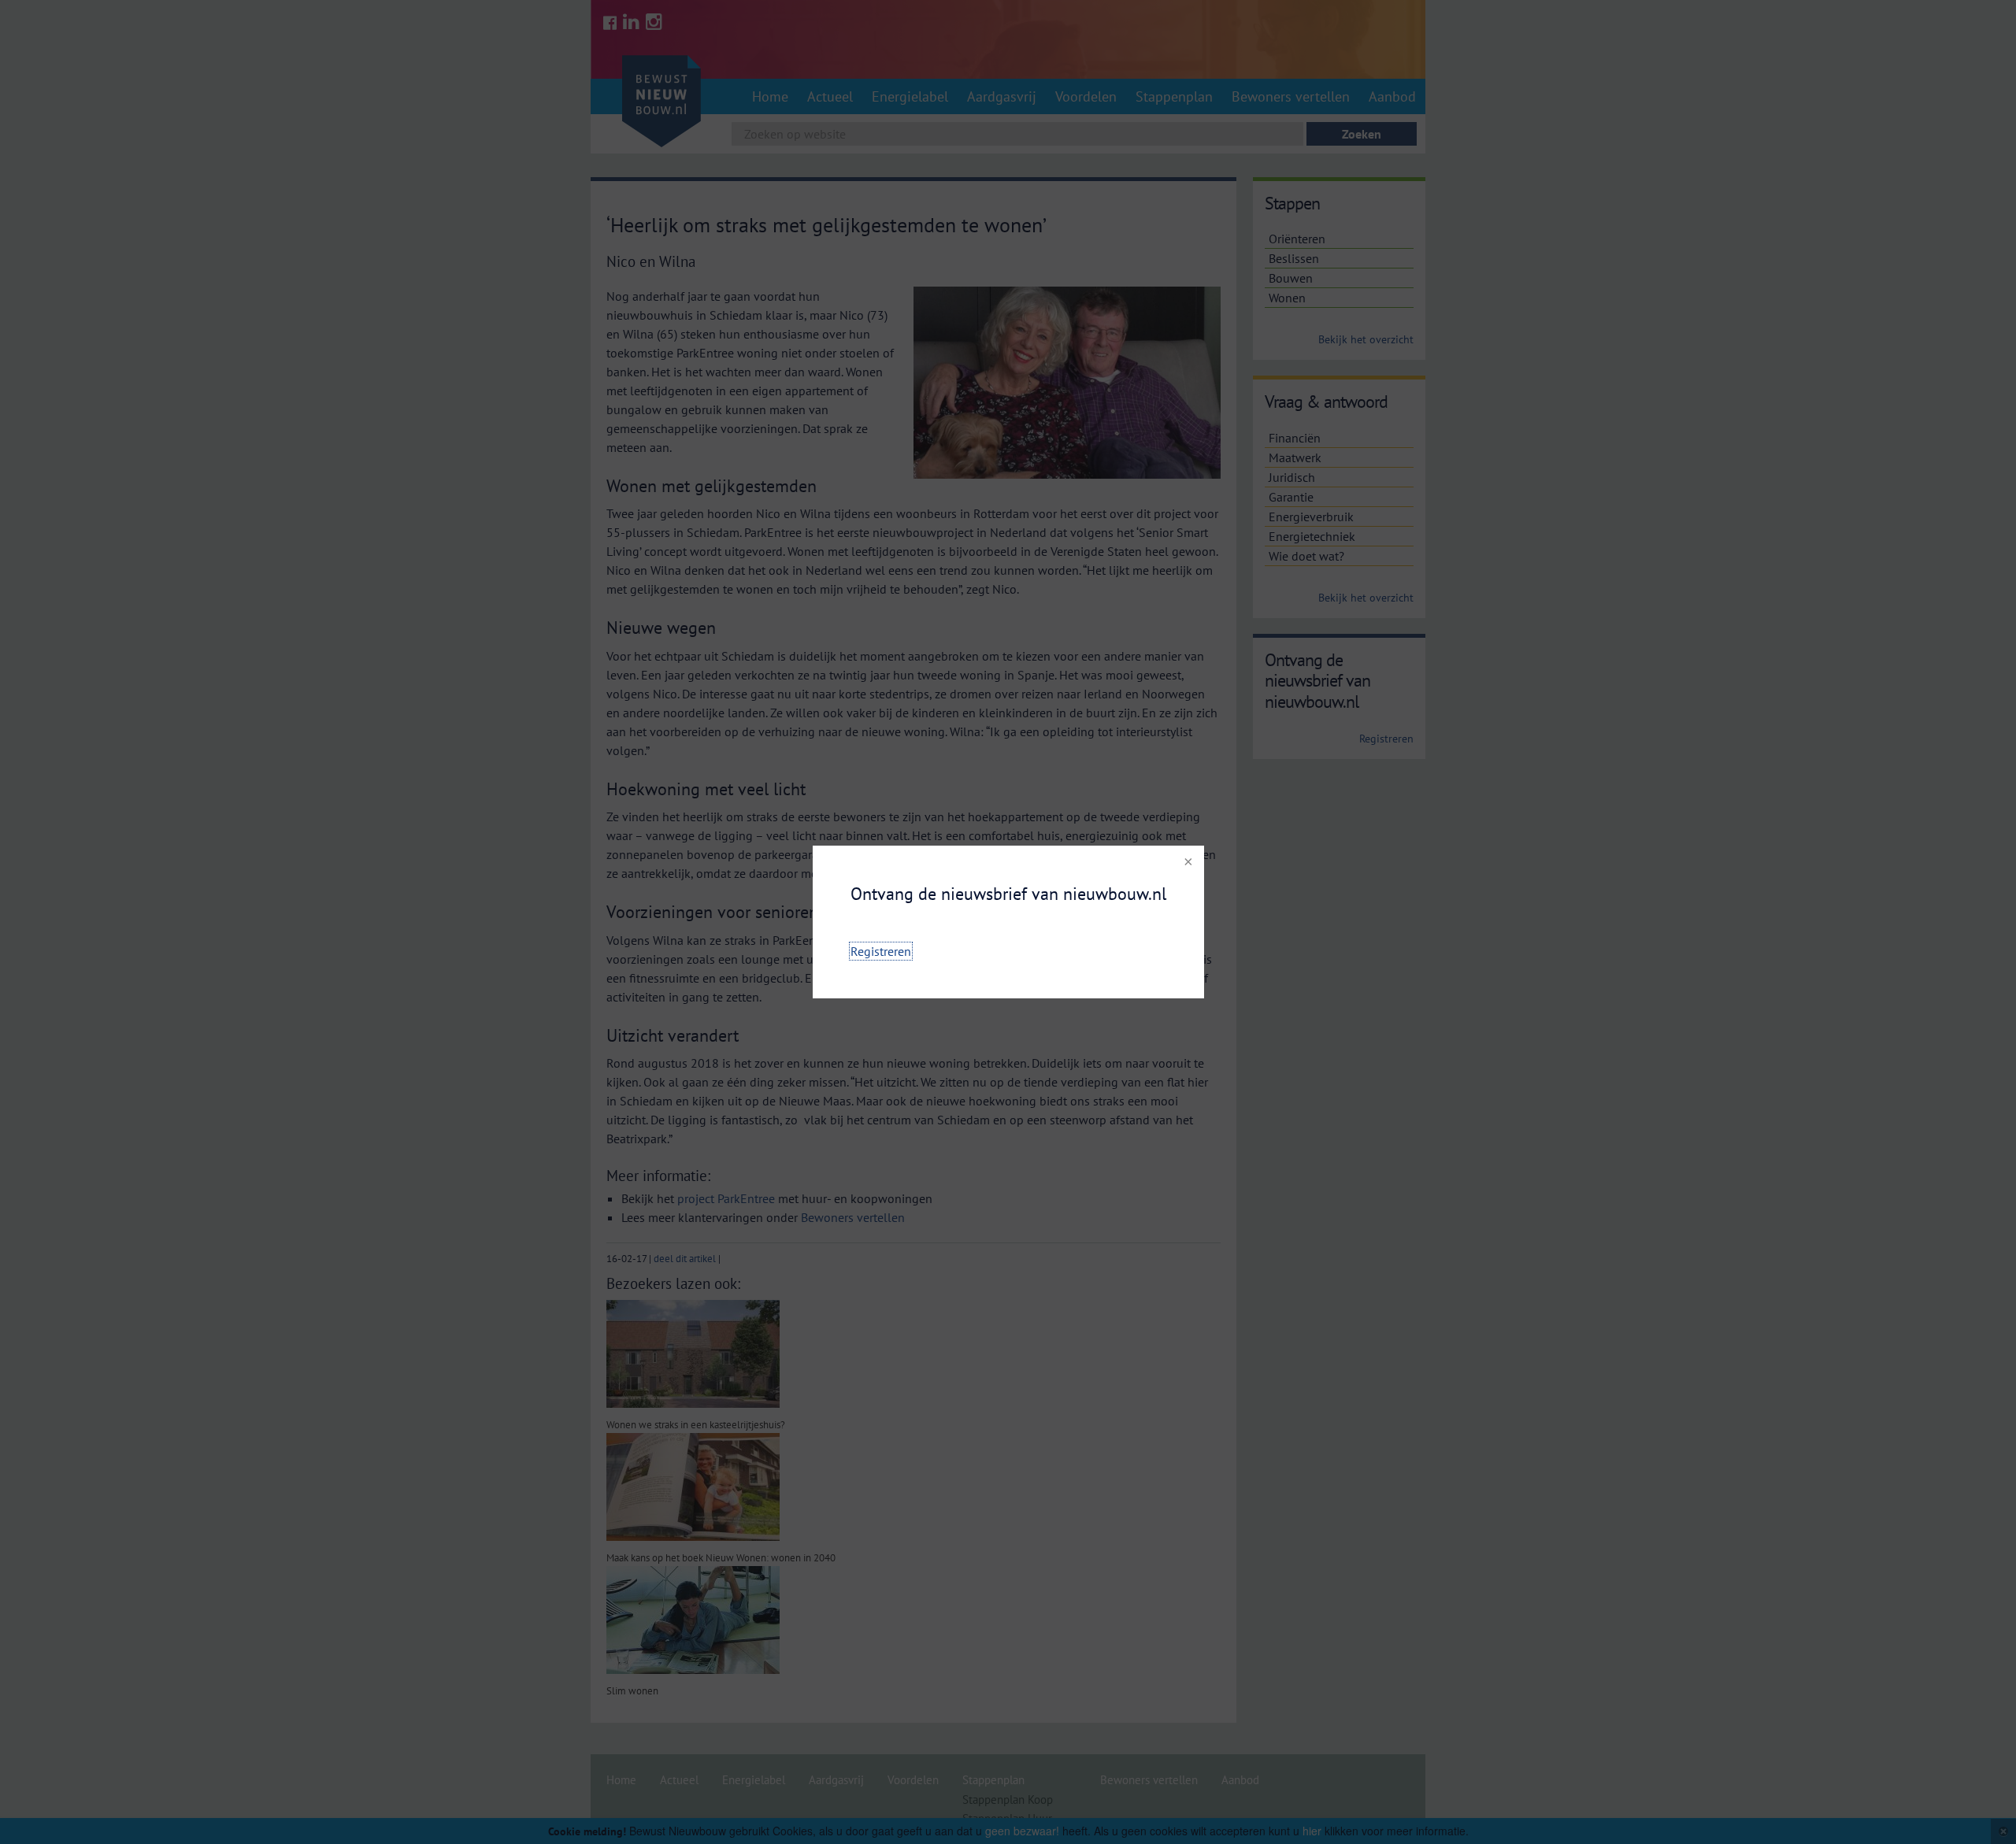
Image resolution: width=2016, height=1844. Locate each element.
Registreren (881, 951)
